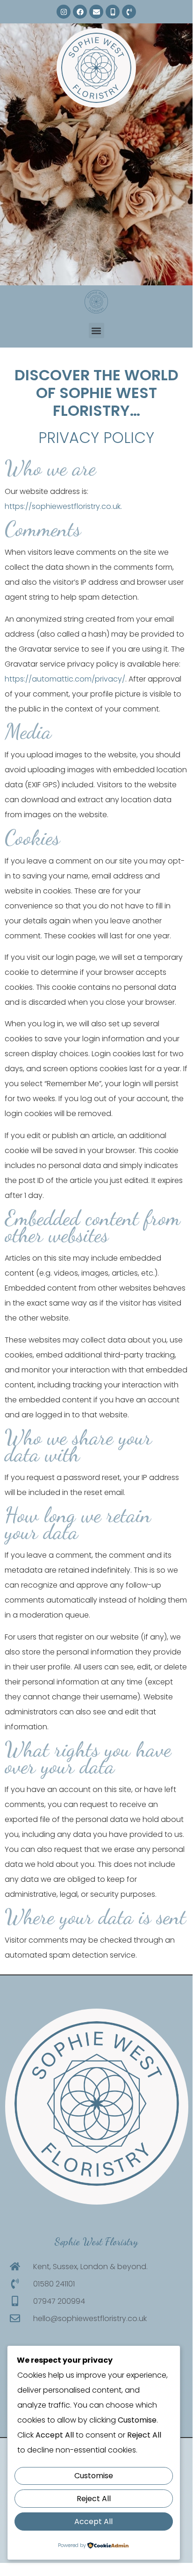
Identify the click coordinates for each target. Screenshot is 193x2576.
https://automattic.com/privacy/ (65, 679)
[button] (96, 330)
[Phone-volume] (129, 12)
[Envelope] (96, 12)
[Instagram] (64, 12)
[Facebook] (80, 12)
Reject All (94, 2499)
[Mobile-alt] (113, 12)
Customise (94, 2476)
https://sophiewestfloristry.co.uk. (63, 506)
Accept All (93, 2522)
